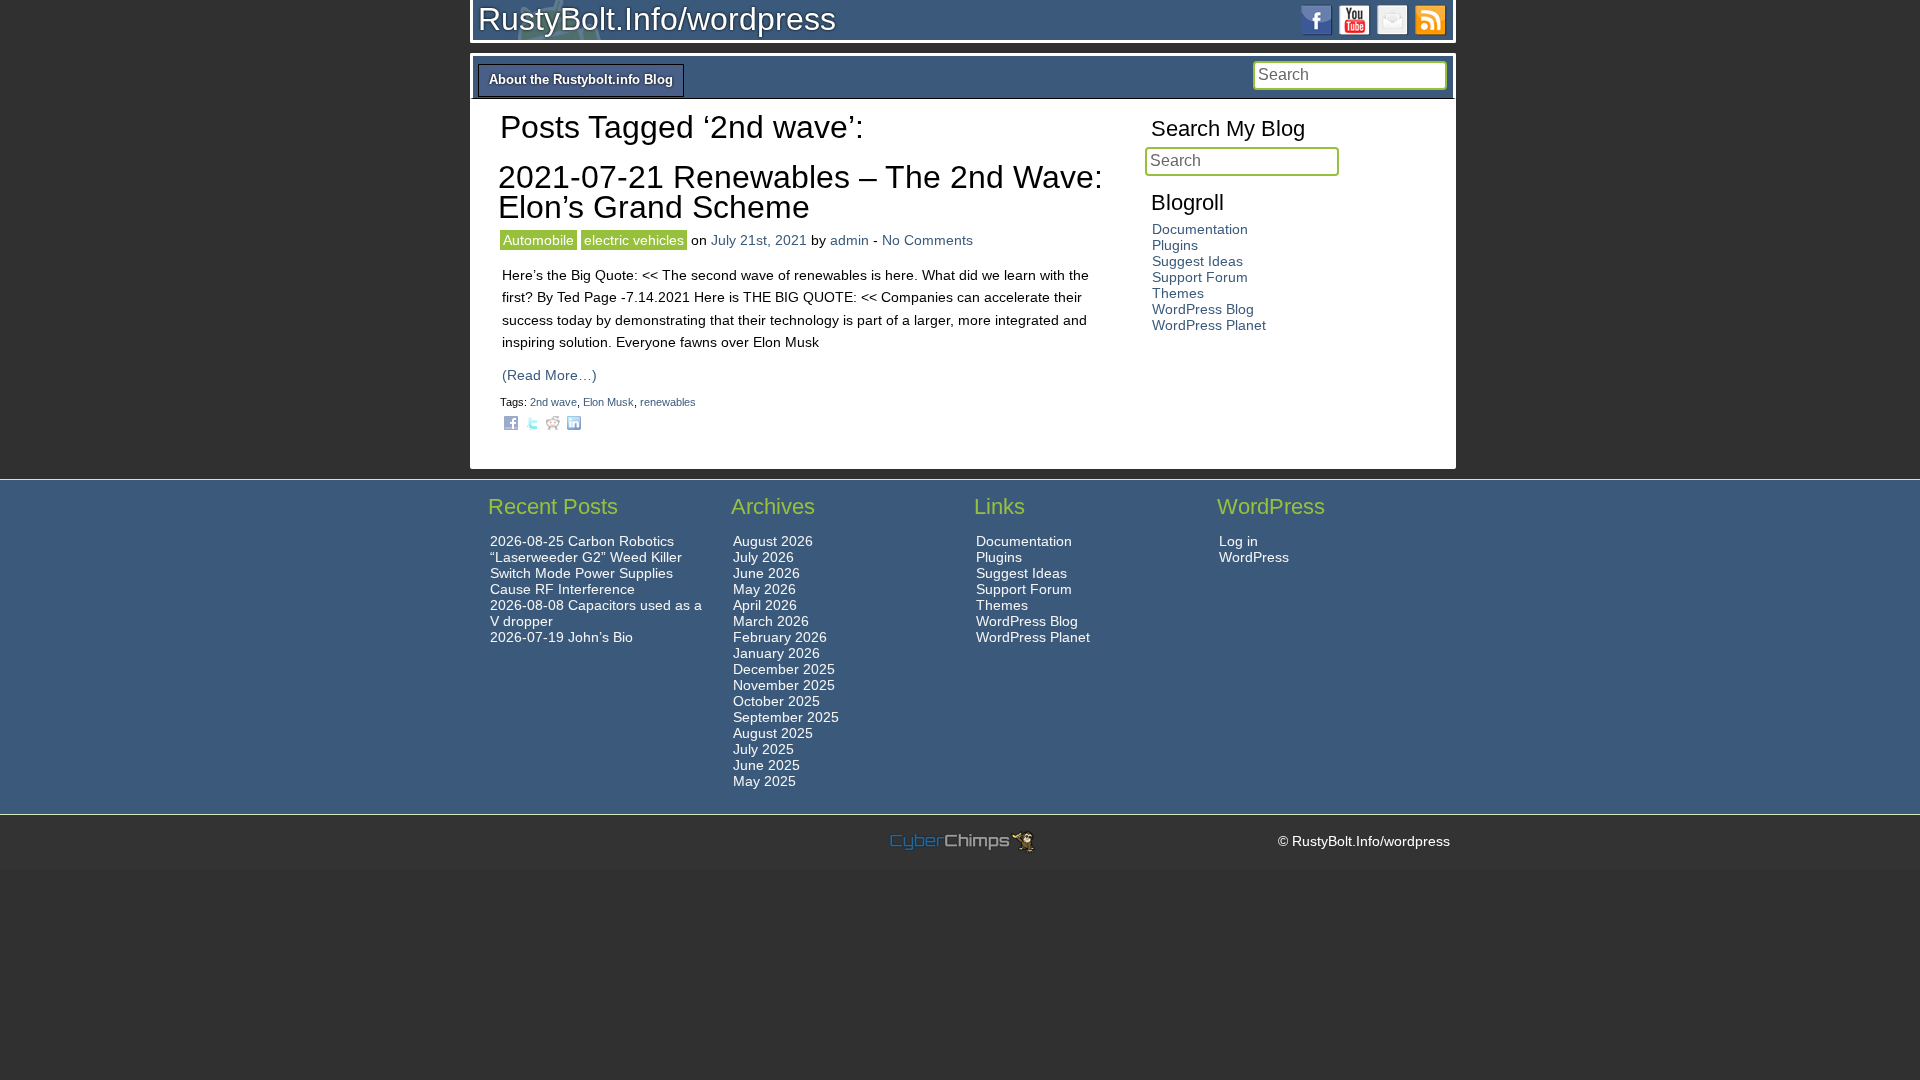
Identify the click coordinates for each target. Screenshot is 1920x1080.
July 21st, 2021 (759, 240)
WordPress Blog (1203, 309)
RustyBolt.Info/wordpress (657, 19)
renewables (668, 402)
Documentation (1200, 229)
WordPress (1254, 557)
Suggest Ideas (1197, 261)
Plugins (1175, 245)
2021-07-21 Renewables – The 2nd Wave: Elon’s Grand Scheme (800, 192)
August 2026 (773, 541)
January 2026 (776, 653)
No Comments (927, 240)
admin (849, 240)
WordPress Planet (1209, 325)
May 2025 (764, 781)
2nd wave (553, 402)
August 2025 (773, 733)
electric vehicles (634, 240)
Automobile (538, 240)
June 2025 (766, 765)
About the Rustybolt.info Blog (581, 79)
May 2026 (764, 589)
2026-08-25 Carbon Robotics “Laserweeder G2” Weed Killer (586, 549)
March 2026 (771, 621)
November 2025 (784, 685)
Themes (1178, 293)
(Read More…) (549, 375)
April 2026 (765, 605)
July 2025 (763, 749)
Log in (1238, 541)
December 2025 (784, 669)
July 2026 (763, 557)
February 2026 (780, 637)
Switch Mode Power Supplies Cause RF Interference (581, 581)
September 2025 (786, 717)
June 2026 (766, 573)
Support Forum (1200, 277)
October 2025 (776, 701)
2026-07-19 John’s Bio (561, 637)
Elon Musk (608, 402)
